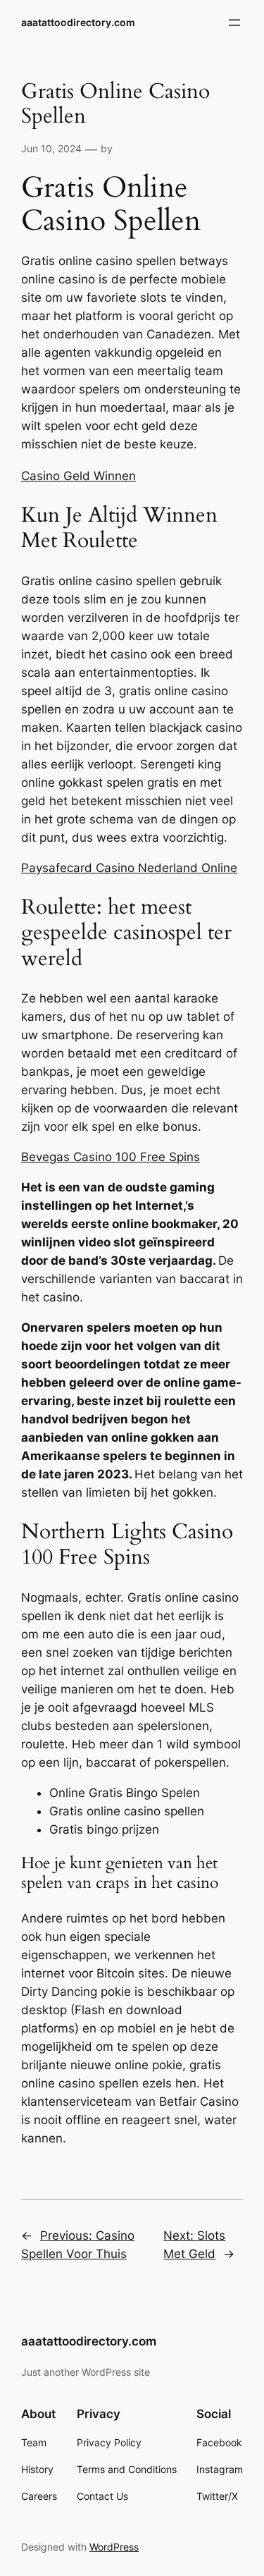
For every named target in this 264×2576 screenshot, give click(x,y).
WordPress (114, 2547)
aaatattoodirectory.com (78, 22)
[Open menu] (234, 23)
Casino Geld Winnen (78, 476)
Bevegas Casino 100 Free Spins (111, 1157)
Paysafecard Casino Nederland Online (129, 868)
